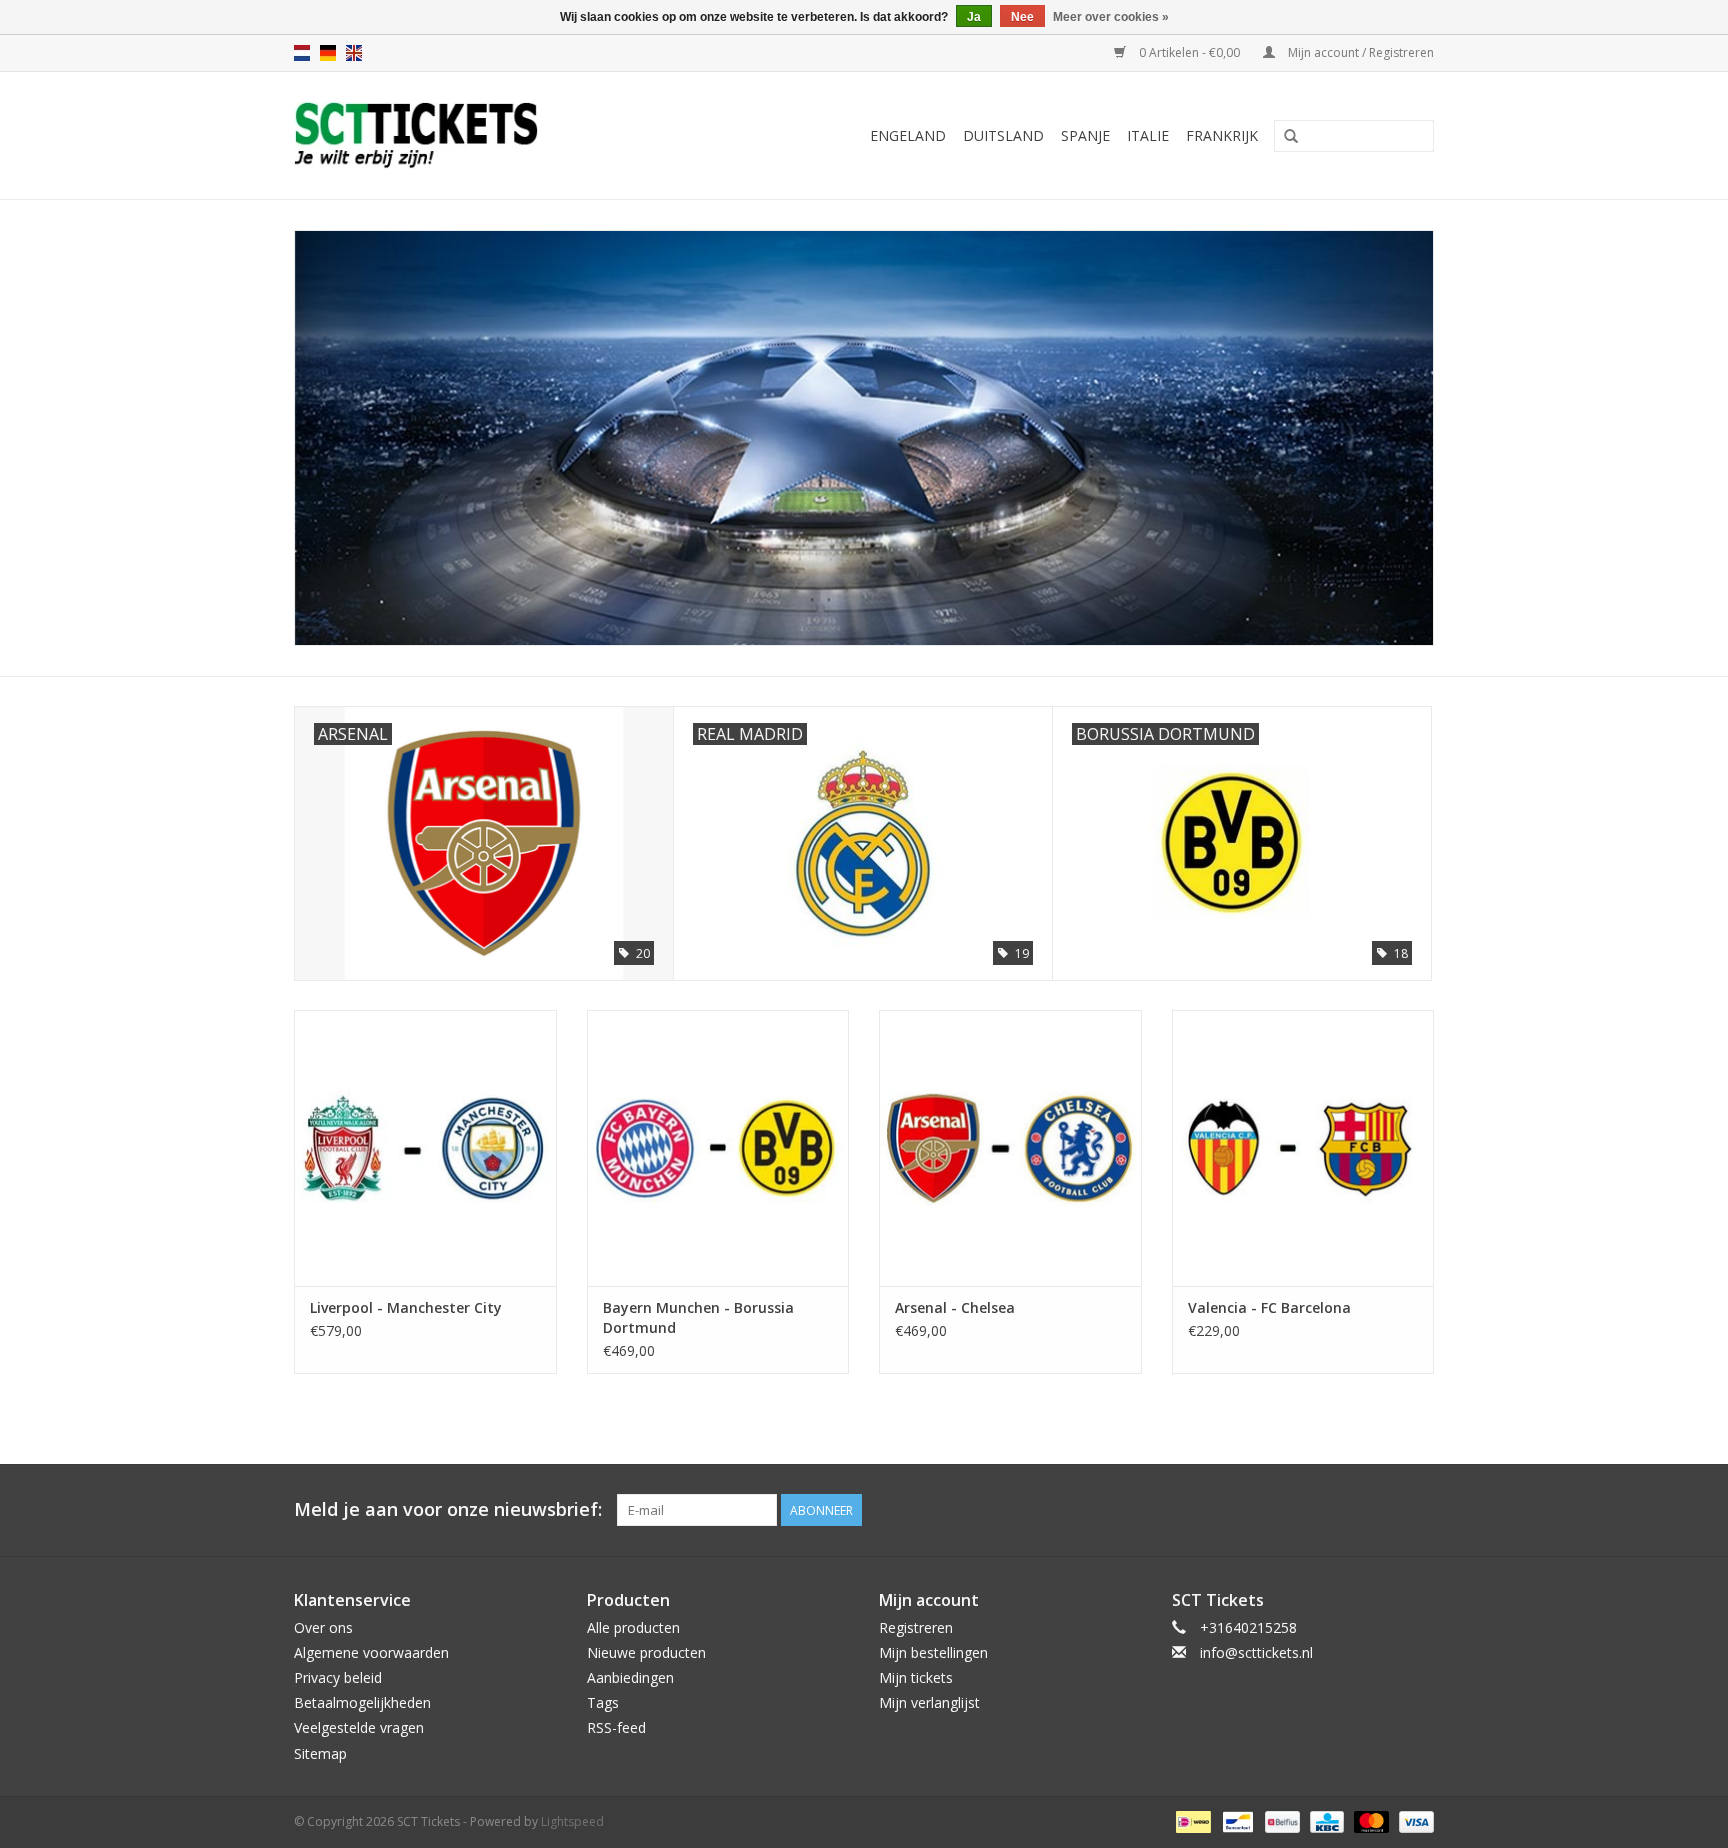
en (354, 53)
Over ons (323, 1627)
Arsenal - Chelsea (955, 1307)
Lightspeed (572, 1821)
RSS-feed (616, 1727)
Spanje (1085, 135)
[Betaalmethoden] (1191, 1820)
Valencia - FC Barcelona (1269, 1307)
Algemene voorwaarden (371, 1652)
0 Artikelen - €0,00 (1189, 52)
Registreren (916, 1627)
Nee (1022, 17)
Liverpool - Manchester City (406, 1307)
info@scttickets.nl (1256, 1652)
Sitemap (320, 1753)
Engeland (908, 135)
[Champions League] (864, 438)
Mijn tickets (916, 1677)
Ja (974, 17)
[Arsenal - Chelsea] (1010, 1147)
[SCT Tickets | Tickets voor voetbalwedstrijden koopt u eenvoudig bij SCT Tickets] (465, 135)
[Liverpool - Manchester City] (425, 1147)
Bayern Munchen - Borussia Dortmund (698, 1317)
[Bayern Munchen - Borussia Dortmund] (718, 1147)
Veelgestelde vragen (359, 1727)
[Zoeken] (1291, 137)
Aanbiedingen (630, 1677)
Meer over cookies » (1111, 17)
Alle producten (633, 1627)
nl (302, 53)
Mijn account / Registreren (1359, 52)
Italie (1148, 135)
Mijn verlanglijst (929, 1702)
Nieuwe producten (646, 1652)
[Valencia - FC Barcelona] (1303, 1147)
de (328, 53)
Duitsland (1003, 135)
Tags (603, 1702)
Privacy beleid (338, 1677)
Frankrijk (1222, 135)
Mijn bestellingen (933, 1652)
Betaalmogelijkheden (362, 1702)
